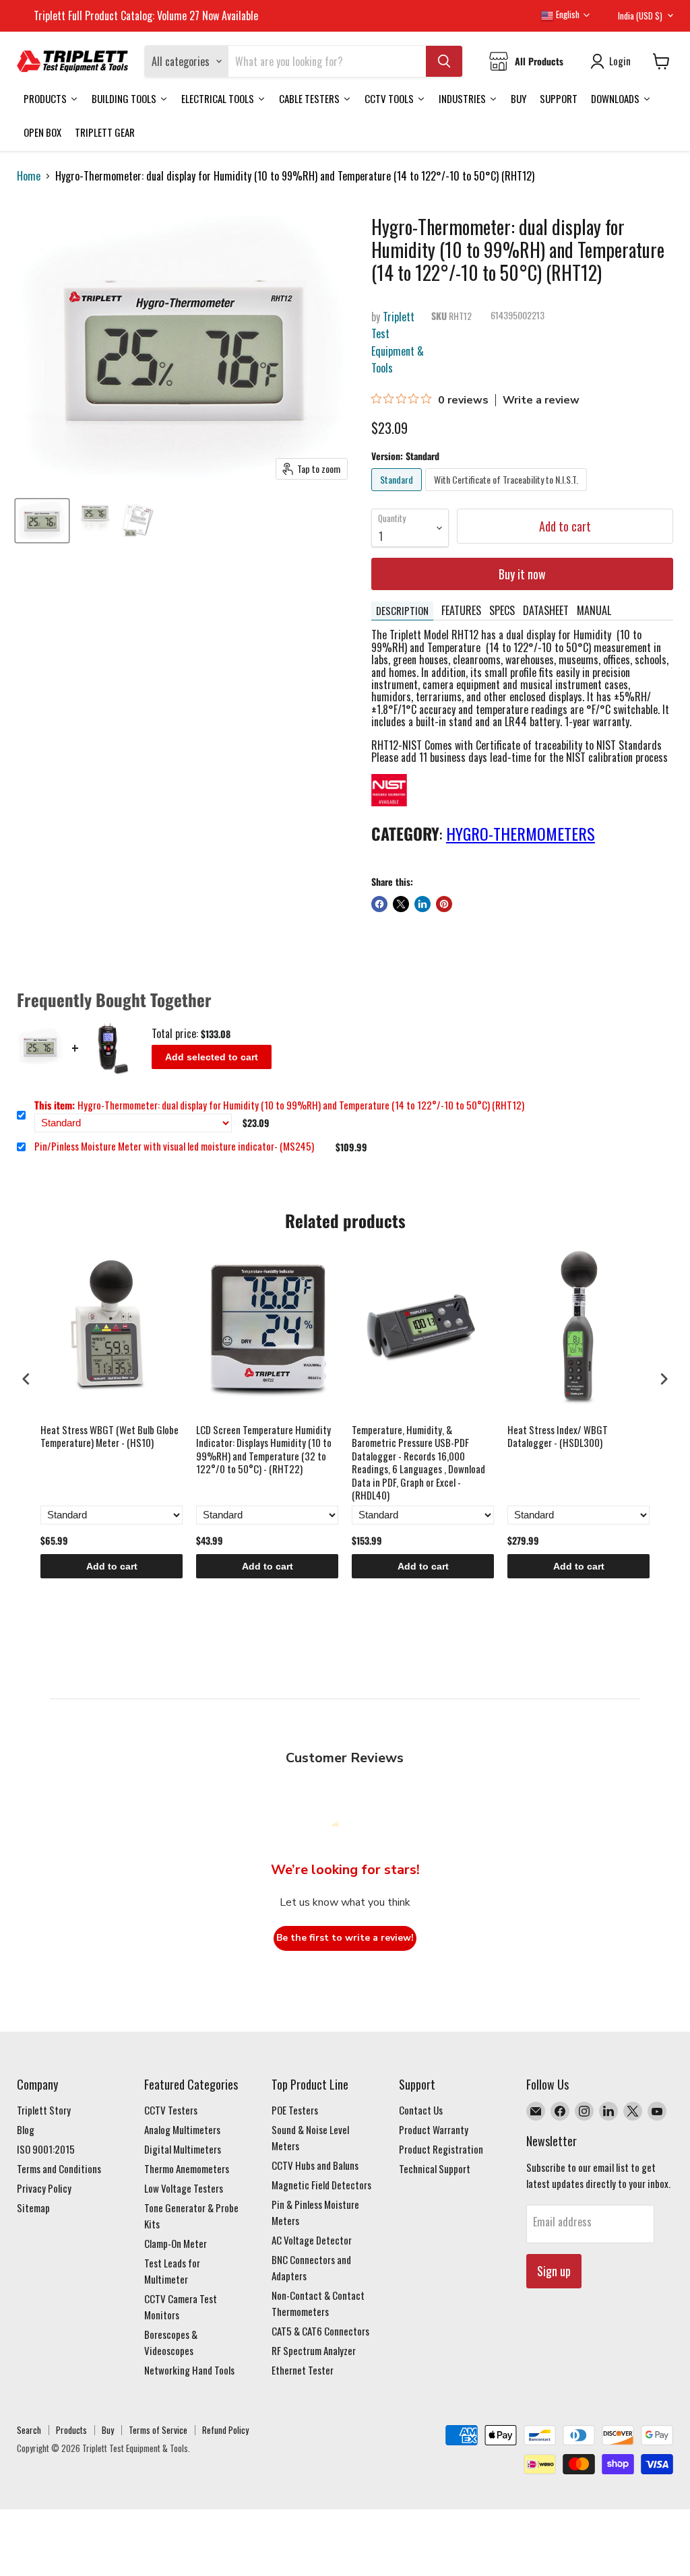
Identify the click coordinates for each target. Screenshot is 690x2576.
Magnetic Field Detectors (321, 2185)
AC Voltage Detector (312, 2240)
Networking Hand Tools (189, 2370)
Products (71, 2430)
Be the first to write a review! (345, 1938)
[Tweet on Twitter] (401, 904)
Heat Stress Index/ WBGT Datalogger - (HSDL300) (558, 1437)
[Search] (444, 61)
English (567, 14)
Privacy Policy (44, 2188)
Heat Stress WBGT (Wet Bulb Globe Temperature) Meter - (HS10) (109, 1437)
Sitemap (33, 2208)
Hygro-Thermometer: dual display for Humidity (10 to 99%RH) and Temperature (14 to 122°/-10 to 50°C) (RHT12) (279, 1105)
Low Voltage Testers (184, 2188)
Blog (26, 2129)
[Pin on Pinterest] (444, 904)
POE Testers (295, 2110)
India (640, 15)
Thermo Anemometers (187, 2168)
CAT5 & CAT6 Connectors (320, 2331)
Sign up (554, 2271)
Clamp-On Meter (176, 2243)
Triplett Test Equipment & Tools (398, 343)
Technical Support (435, 2168)
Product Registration (441, 2149)
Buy (108, 2430)
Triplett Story (44, 2110)
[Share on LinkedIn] (422, 904)
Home (29, 176)
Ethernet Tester (303, 2370)
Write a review (541, 400)
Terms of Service (158, 2430)
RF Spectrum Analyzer (314, 2350)
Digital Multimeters (183, 2149)
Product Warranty (434, 2129)
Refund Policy (225, 2430)
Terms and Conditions (59, 2168)
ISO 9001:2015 (46, 2149)
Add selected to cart (212, 1057)
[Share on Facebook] (379, 904)
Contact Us (421, 2110)
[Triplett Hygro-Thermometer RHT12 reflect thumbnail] (94, 521)
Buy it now (522, 574)
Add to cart (112, 1566)
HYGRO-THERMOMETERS (521, 833)
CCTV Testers (171, 2110)
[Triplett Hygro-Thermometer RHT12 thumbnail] (42, 521)
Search (29, 2430)
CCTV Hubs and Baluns (315, 2165)
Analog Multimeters (182, 2129)
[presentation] (26, 1379)
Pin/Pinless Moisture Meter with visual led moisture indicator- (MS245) (174, 1147)
